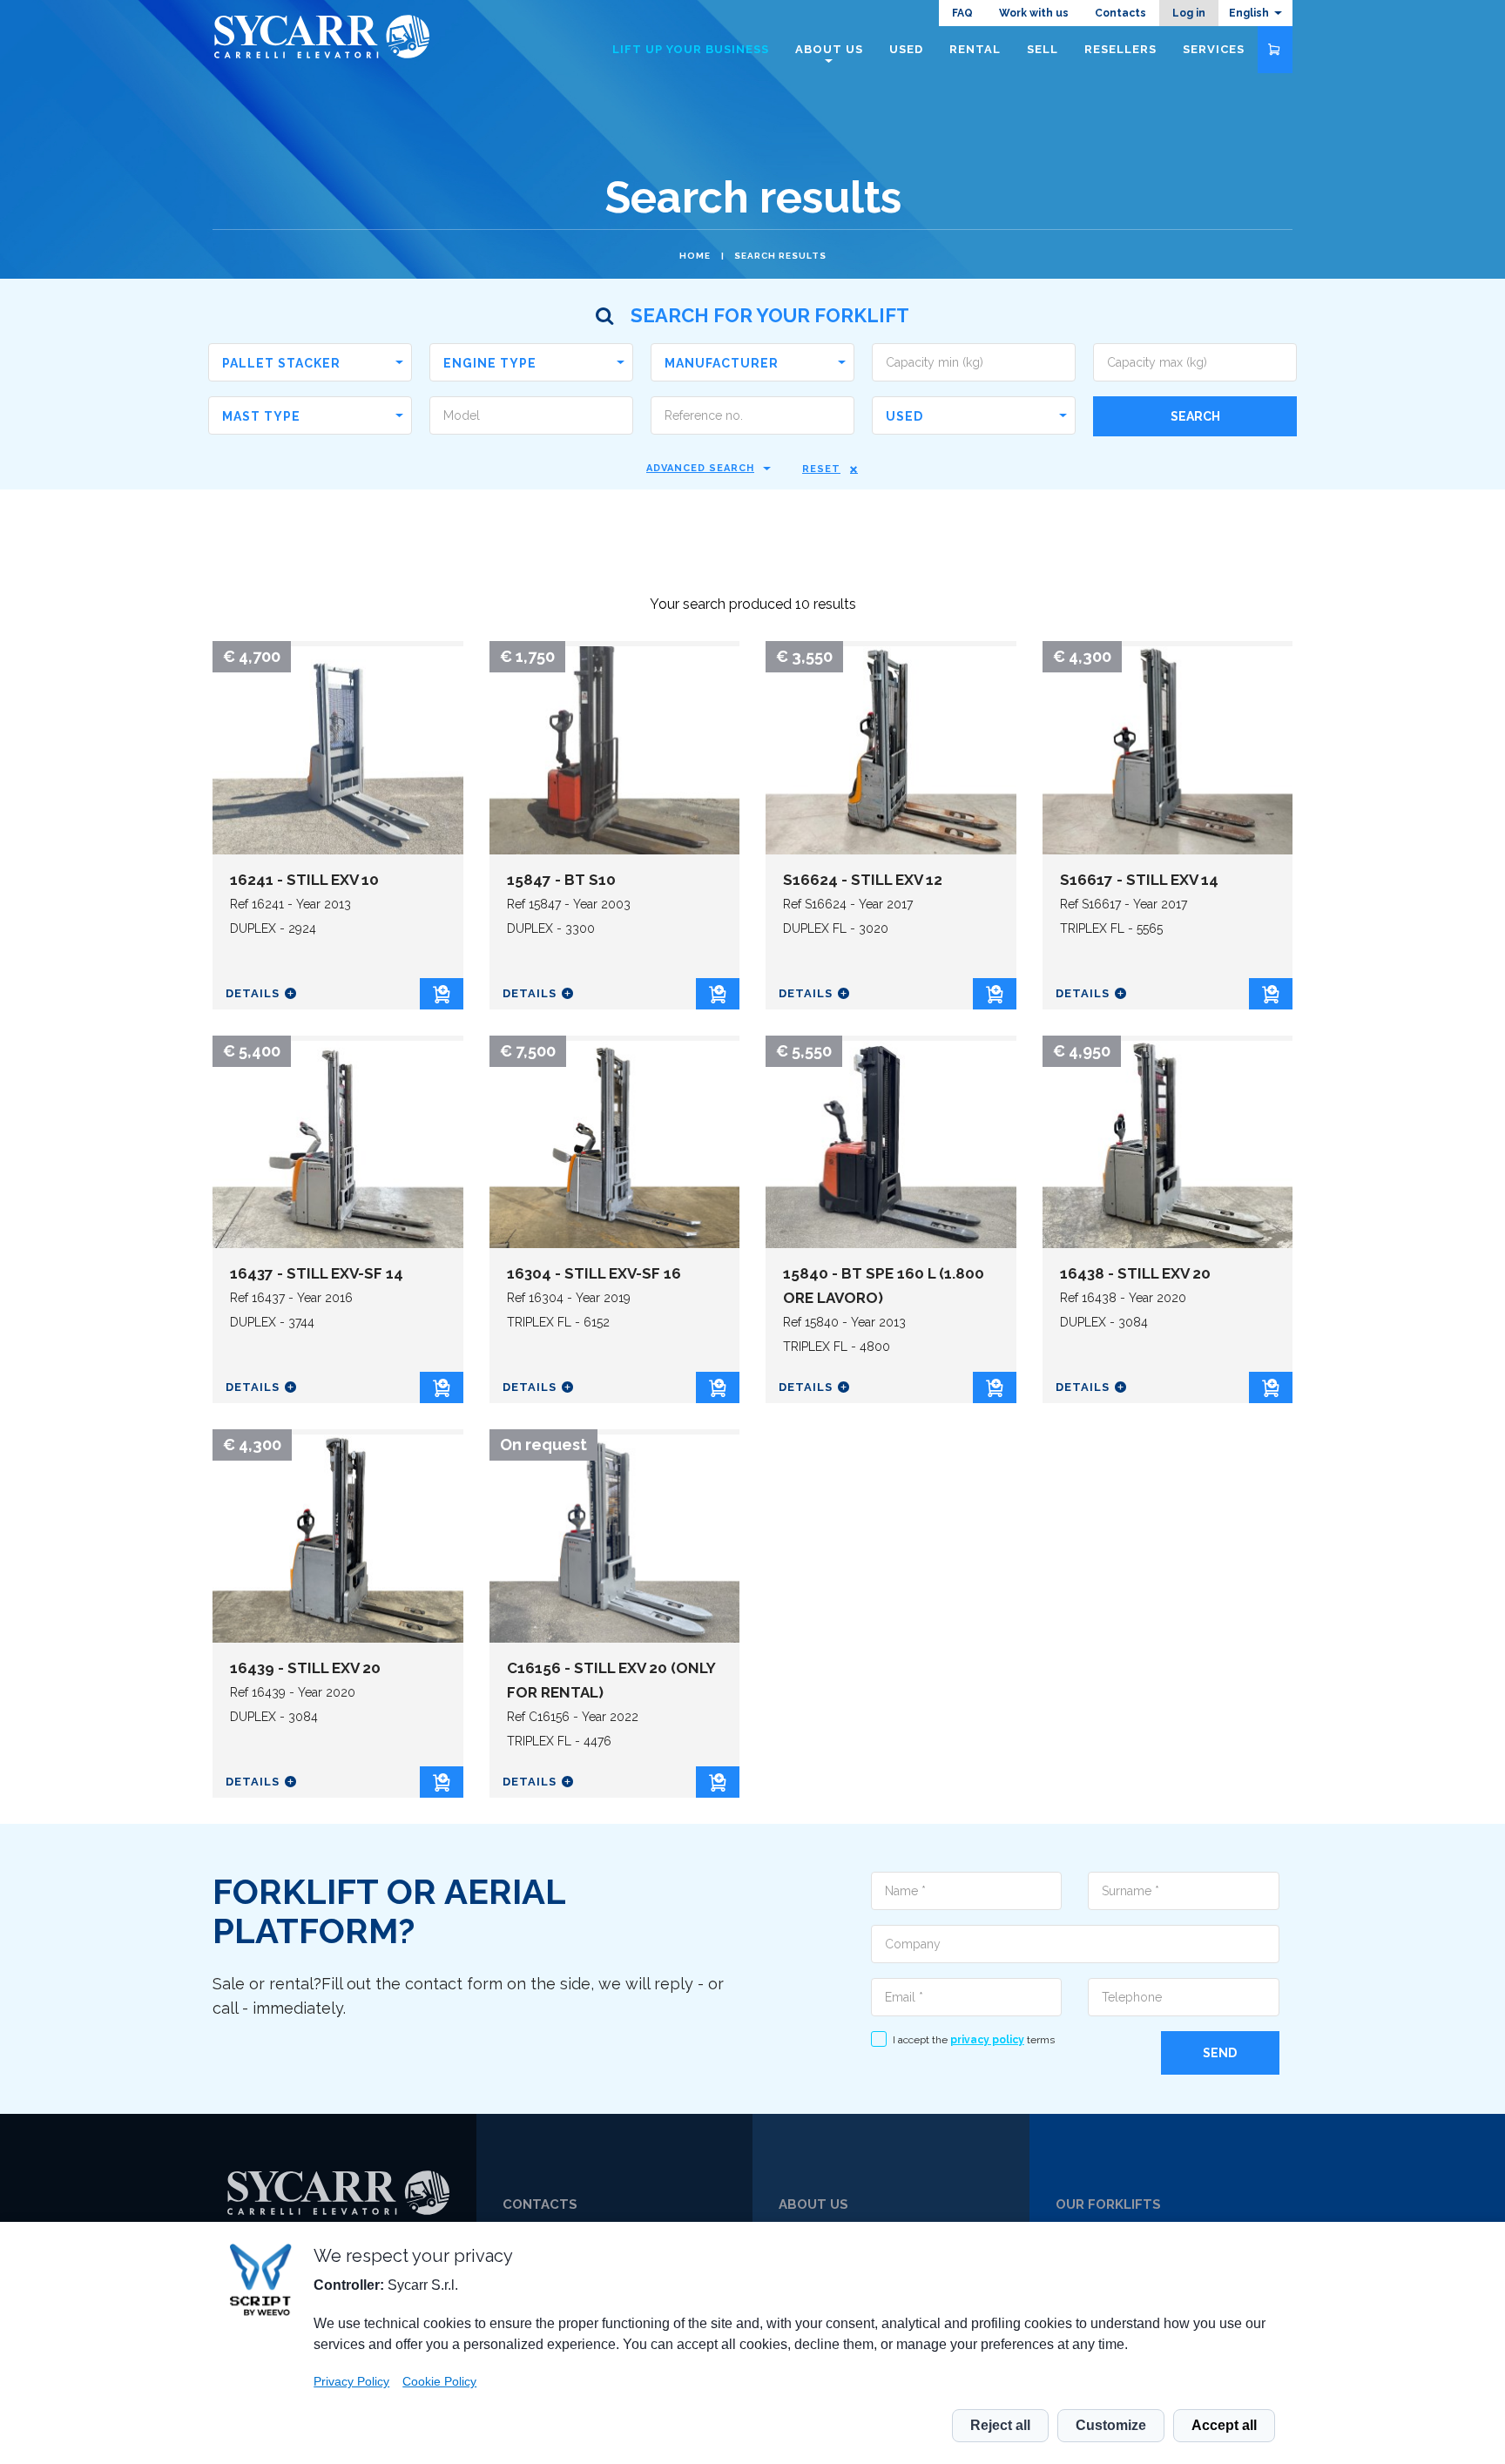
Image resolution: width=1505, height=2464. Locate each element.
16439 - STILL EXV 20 (305, 1668)
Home (695, 256)
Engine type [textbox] (490, 363)
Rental (975, 49)
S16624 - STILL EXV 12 (863, 880)
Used (906, 49)
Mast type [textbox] (261, 416)
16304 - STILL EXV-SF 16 (594, 1273)
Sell (1043, 49)
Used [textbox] (904, 416)
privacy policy (987, 2040)
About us (829, 49)
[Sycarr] (338, 2193)
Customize (1111, 2425)
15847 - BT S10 (561, 880)
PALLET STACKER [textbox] (281, 363)
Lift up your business (691, 49)
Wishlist (1275, 50)
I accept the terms (974, 2040)
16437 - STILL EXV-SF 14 (317, 1273)
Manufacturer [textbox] (722, 363)
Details (253, 993)
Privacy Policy (351, 2381)
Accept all (1224, 2425)
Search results (780, 256)
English (1249, 13)
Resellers (1120, 49)
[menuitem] (1255, 13)
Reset (821, 469)
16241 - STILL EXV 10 (304, 880)
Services (1214, 49)
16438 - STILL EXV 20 (1135, 1273)
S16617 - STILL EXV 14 (1139, 880)
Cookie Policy (439, 2381)
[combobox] (310, 362)
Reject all (1000, 2425)
